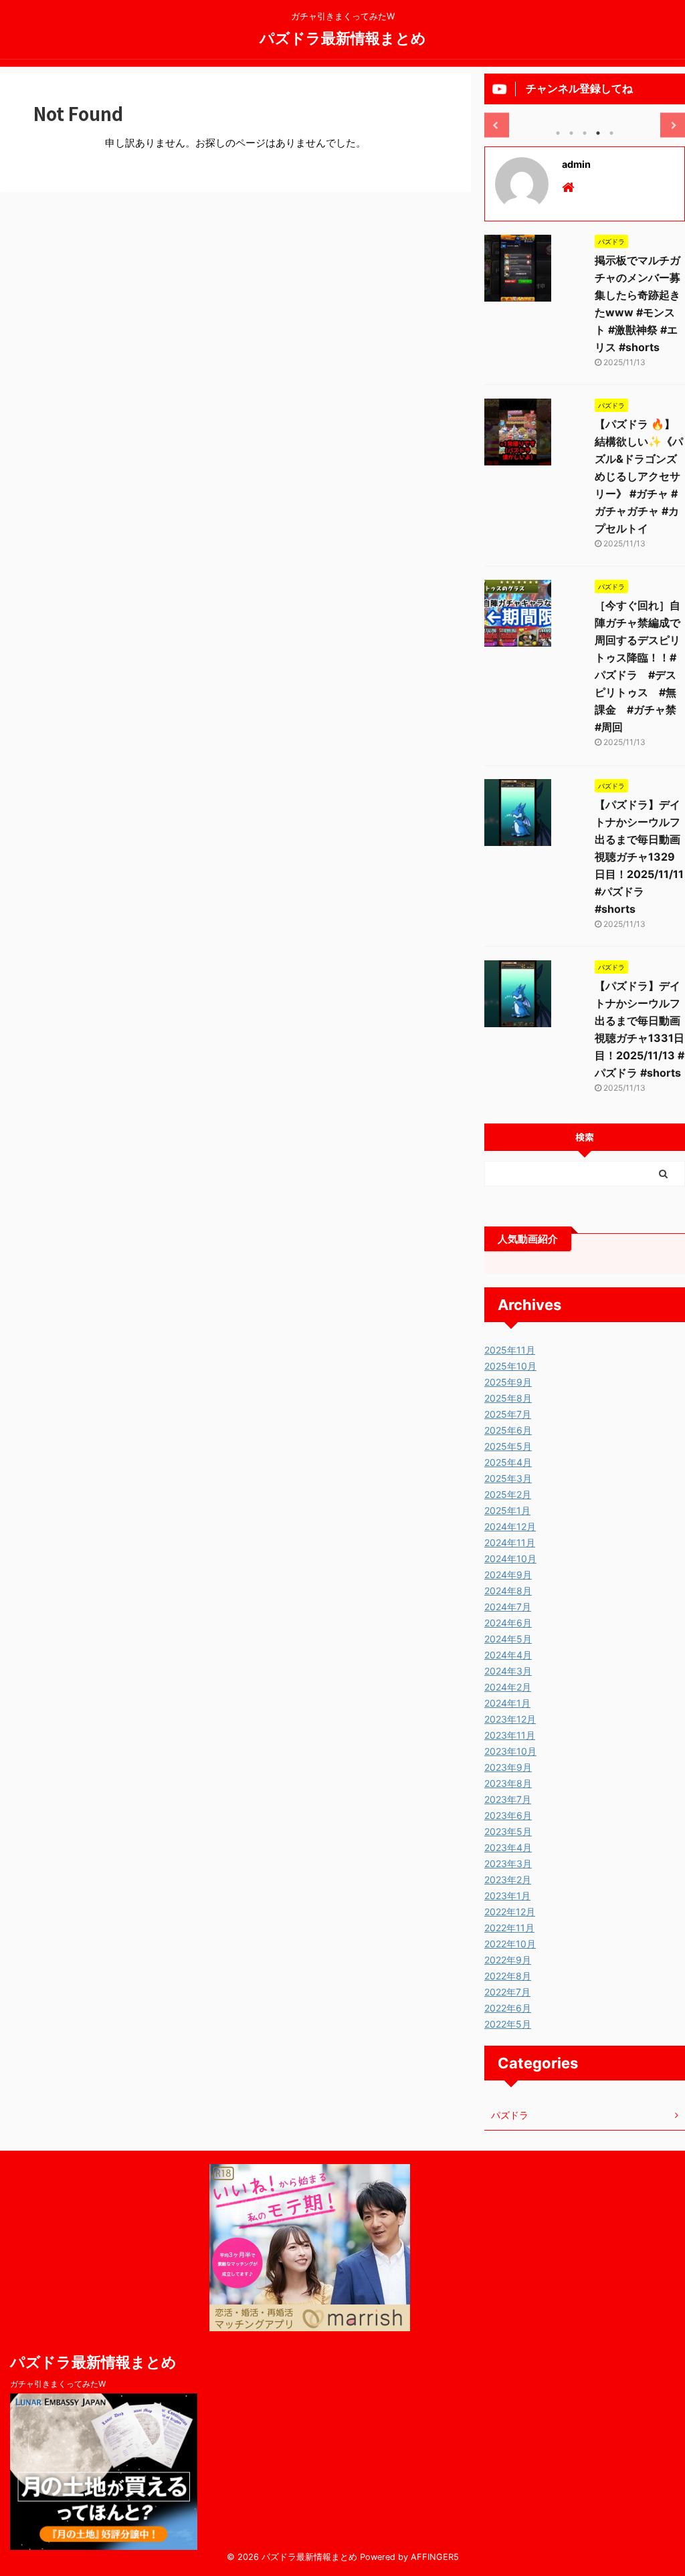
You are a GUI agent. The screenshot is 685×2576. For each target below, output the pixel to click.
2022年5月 (508, 2024)
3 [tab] (585, 133)
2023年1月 (507, 1896)
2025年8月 (508, 1398)
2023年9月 (508, 1767)
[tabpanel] (585, 114)
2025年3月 (508, 1478)
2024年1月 (507, 1703)
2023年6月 (508, 1815)
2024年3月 (508, 1671)
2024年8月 (508, 1591)
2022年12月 (510, 1912)
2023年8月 (508, 1783)
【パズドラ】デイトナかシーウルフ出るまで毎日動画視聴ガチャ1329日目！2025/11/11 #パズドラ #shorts (639, 857)
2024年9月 (508, 1575)
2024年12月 (510, 1526)
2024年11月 (510, 1542)
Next (673, 125)
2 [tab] (571, 133)
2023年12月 (510, 1719)
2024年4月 (508, 1655)
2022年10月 (510, 1944)
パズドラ (510, 2115)
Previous (497, 125)
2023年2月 (508, 1880)
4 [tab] (598, 133)
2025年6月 (508, 1430)
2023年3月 (508, 1863)
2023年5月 (508, 1831)
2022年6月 (508, 2008)
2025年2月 (508, 1494)
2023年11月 (510, 1735)
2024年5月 (508, 1639)
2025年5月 (508, 1446)
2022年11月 (509, 1928)
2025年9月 (508, 1382)
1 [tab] (558, 133)
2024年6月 (508, 1623)
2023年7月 (508, 1799)
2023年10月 (510, 1751)
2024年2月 (508, 1687)
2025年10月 (510, 1366)
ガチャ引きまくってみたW (58, 2384)
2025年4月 (508, 1462)
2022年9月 (508, 1960)
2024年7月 (508, 1607)
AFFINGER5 (435, 2557)
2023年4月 (508, 1847)
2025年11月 (510, 1350)
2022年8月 (508, 1976)
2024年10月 (510, 1559)
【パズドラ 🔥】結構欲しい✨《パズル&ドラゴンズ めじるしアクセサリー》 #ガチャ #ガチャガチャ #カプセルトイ (639, 476)
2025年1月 (507, 1510)
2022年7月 (507, 1992)
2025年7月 (508, 1414)
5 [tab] (611, 133)
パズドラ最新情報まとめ (343, 37)
